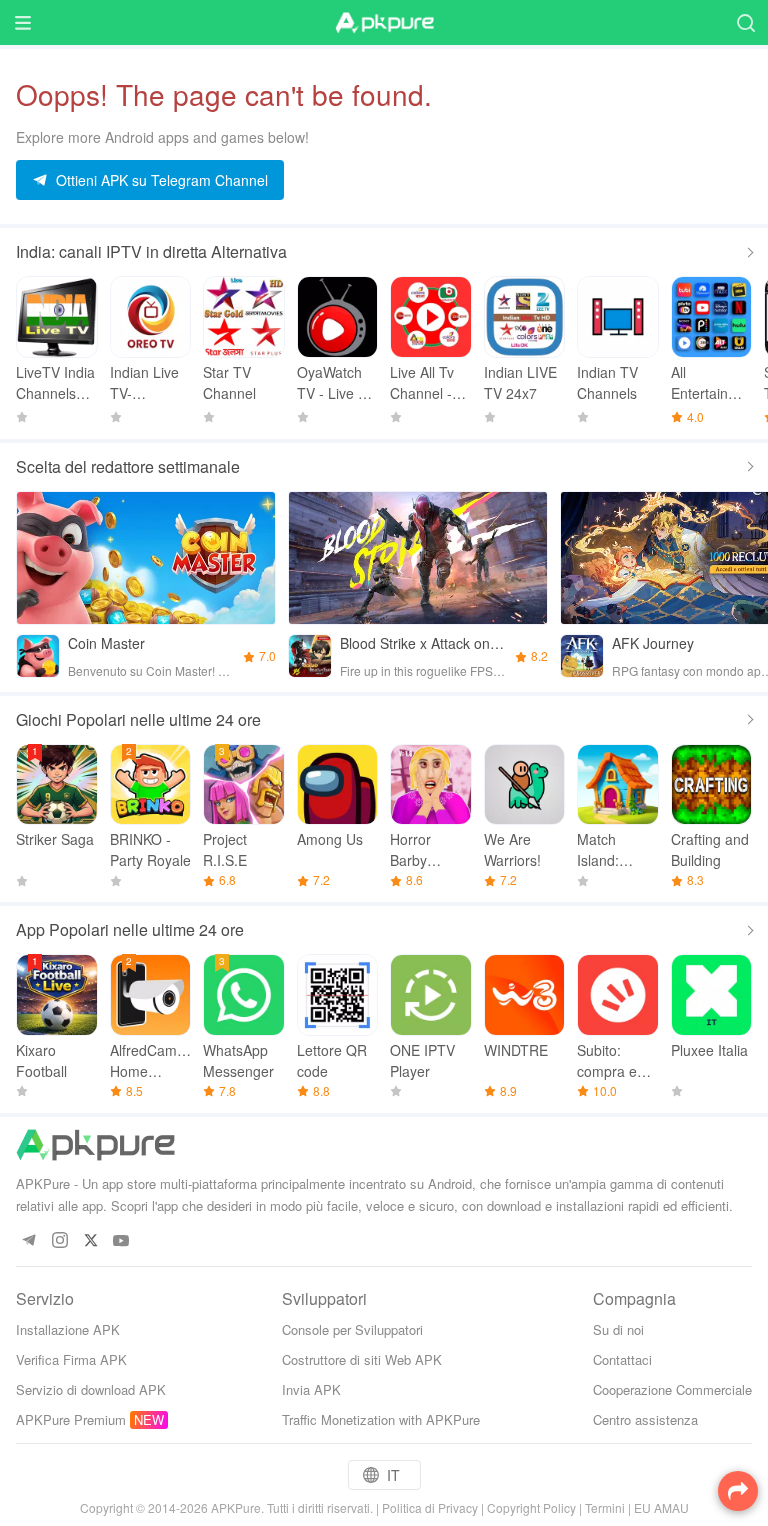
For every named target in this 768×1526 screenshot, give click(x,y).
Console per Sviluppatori (352, 1329)
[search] (745, 22)
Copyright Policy (531, 1507)
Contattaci (622, 1359)
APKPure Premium (71, 1419)
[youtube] (121, 1241)
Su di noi (618, 1329)
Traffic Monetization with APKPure (381, 1419)
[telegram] (28, 1241)
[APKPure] (384, 23)
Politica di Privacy (430, 1507)
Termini (605, 1507)
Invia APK (311, 1389)
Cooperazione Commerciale (672, 1389)
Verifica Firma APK (71, 1359)
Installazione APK (68, 1329)
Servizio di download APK (91, 1389)
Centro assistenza (645, 1419)
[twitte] (90, 1241)
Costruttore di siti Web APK (362, 1359)
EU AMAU (661, 1507)
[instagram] (59, 1241)
